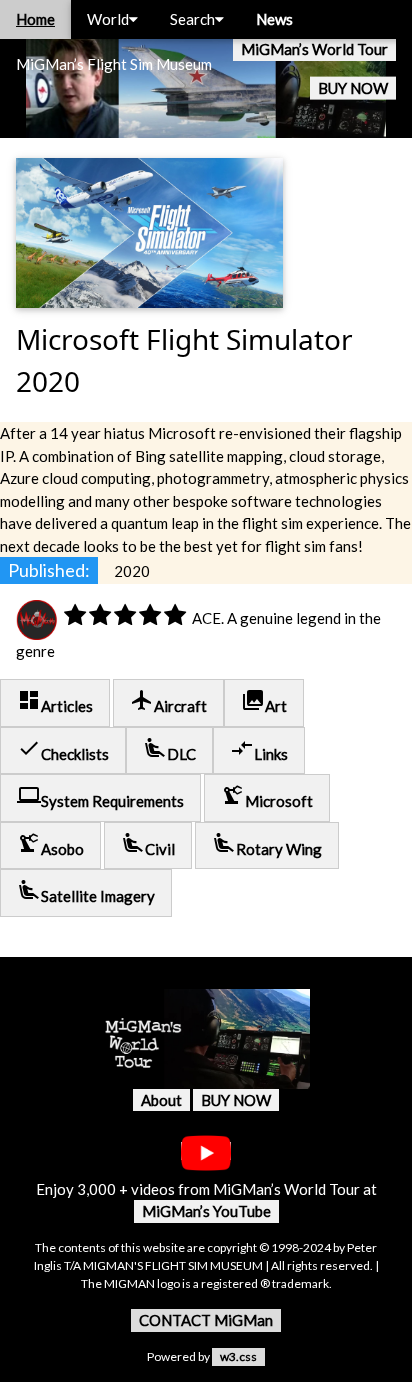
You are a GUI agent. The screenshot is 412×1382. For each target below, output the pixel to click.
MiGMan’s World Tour (314, 49)
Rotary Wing (267, 844)
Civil (148, 844)
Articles (55, 701)
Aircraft (168, 701)
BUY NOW (353, 88)
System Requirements (100, 796)
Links (259, 749)
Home (35, 19)
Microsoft (267, 796)
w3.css (238, 1356)
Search (192, 19)
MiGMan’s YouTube (206, 1211)
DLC (169, 749)
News (274, 19)
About (161, 1100)
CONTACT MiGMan (206, 1320)
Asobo (50, 844)
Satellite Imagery (86, 891)
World (108, 19)
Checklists (63, 749)
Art (264, 701)
